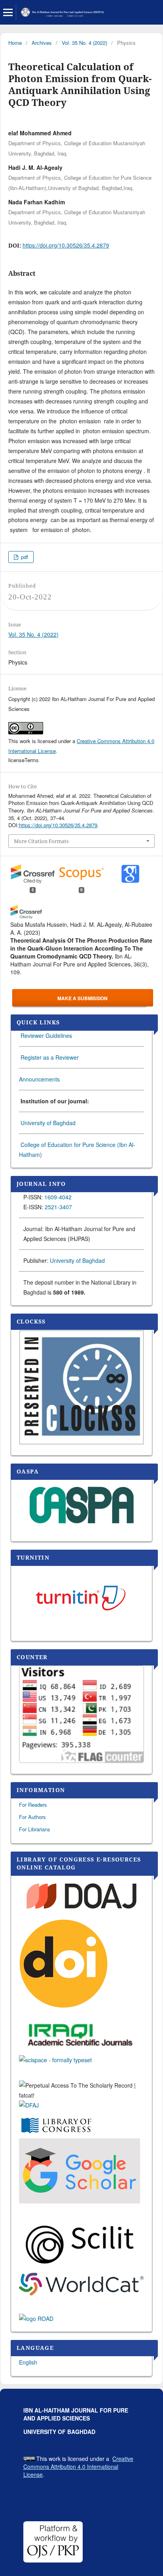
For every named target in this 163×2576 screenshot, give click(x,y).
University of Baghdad (48, 1123)
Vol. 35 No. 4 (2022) (84, 43)
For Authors (32, 1817)
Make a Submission (82, 998)
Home (15, 43)
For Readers (33, 1805)
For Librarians (35, 1829)
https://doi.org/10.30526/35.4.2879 (66, 245)
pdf (24, 557)
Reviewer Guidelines (45, 1035)
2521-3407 (58, 1207)
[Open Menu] (8, 12)
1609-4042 (58, 1197)
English (28, 2362)
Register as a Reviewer (50, 1057)
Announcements (39, 1079)
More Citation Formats (41, 841)
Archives (42, 43)
